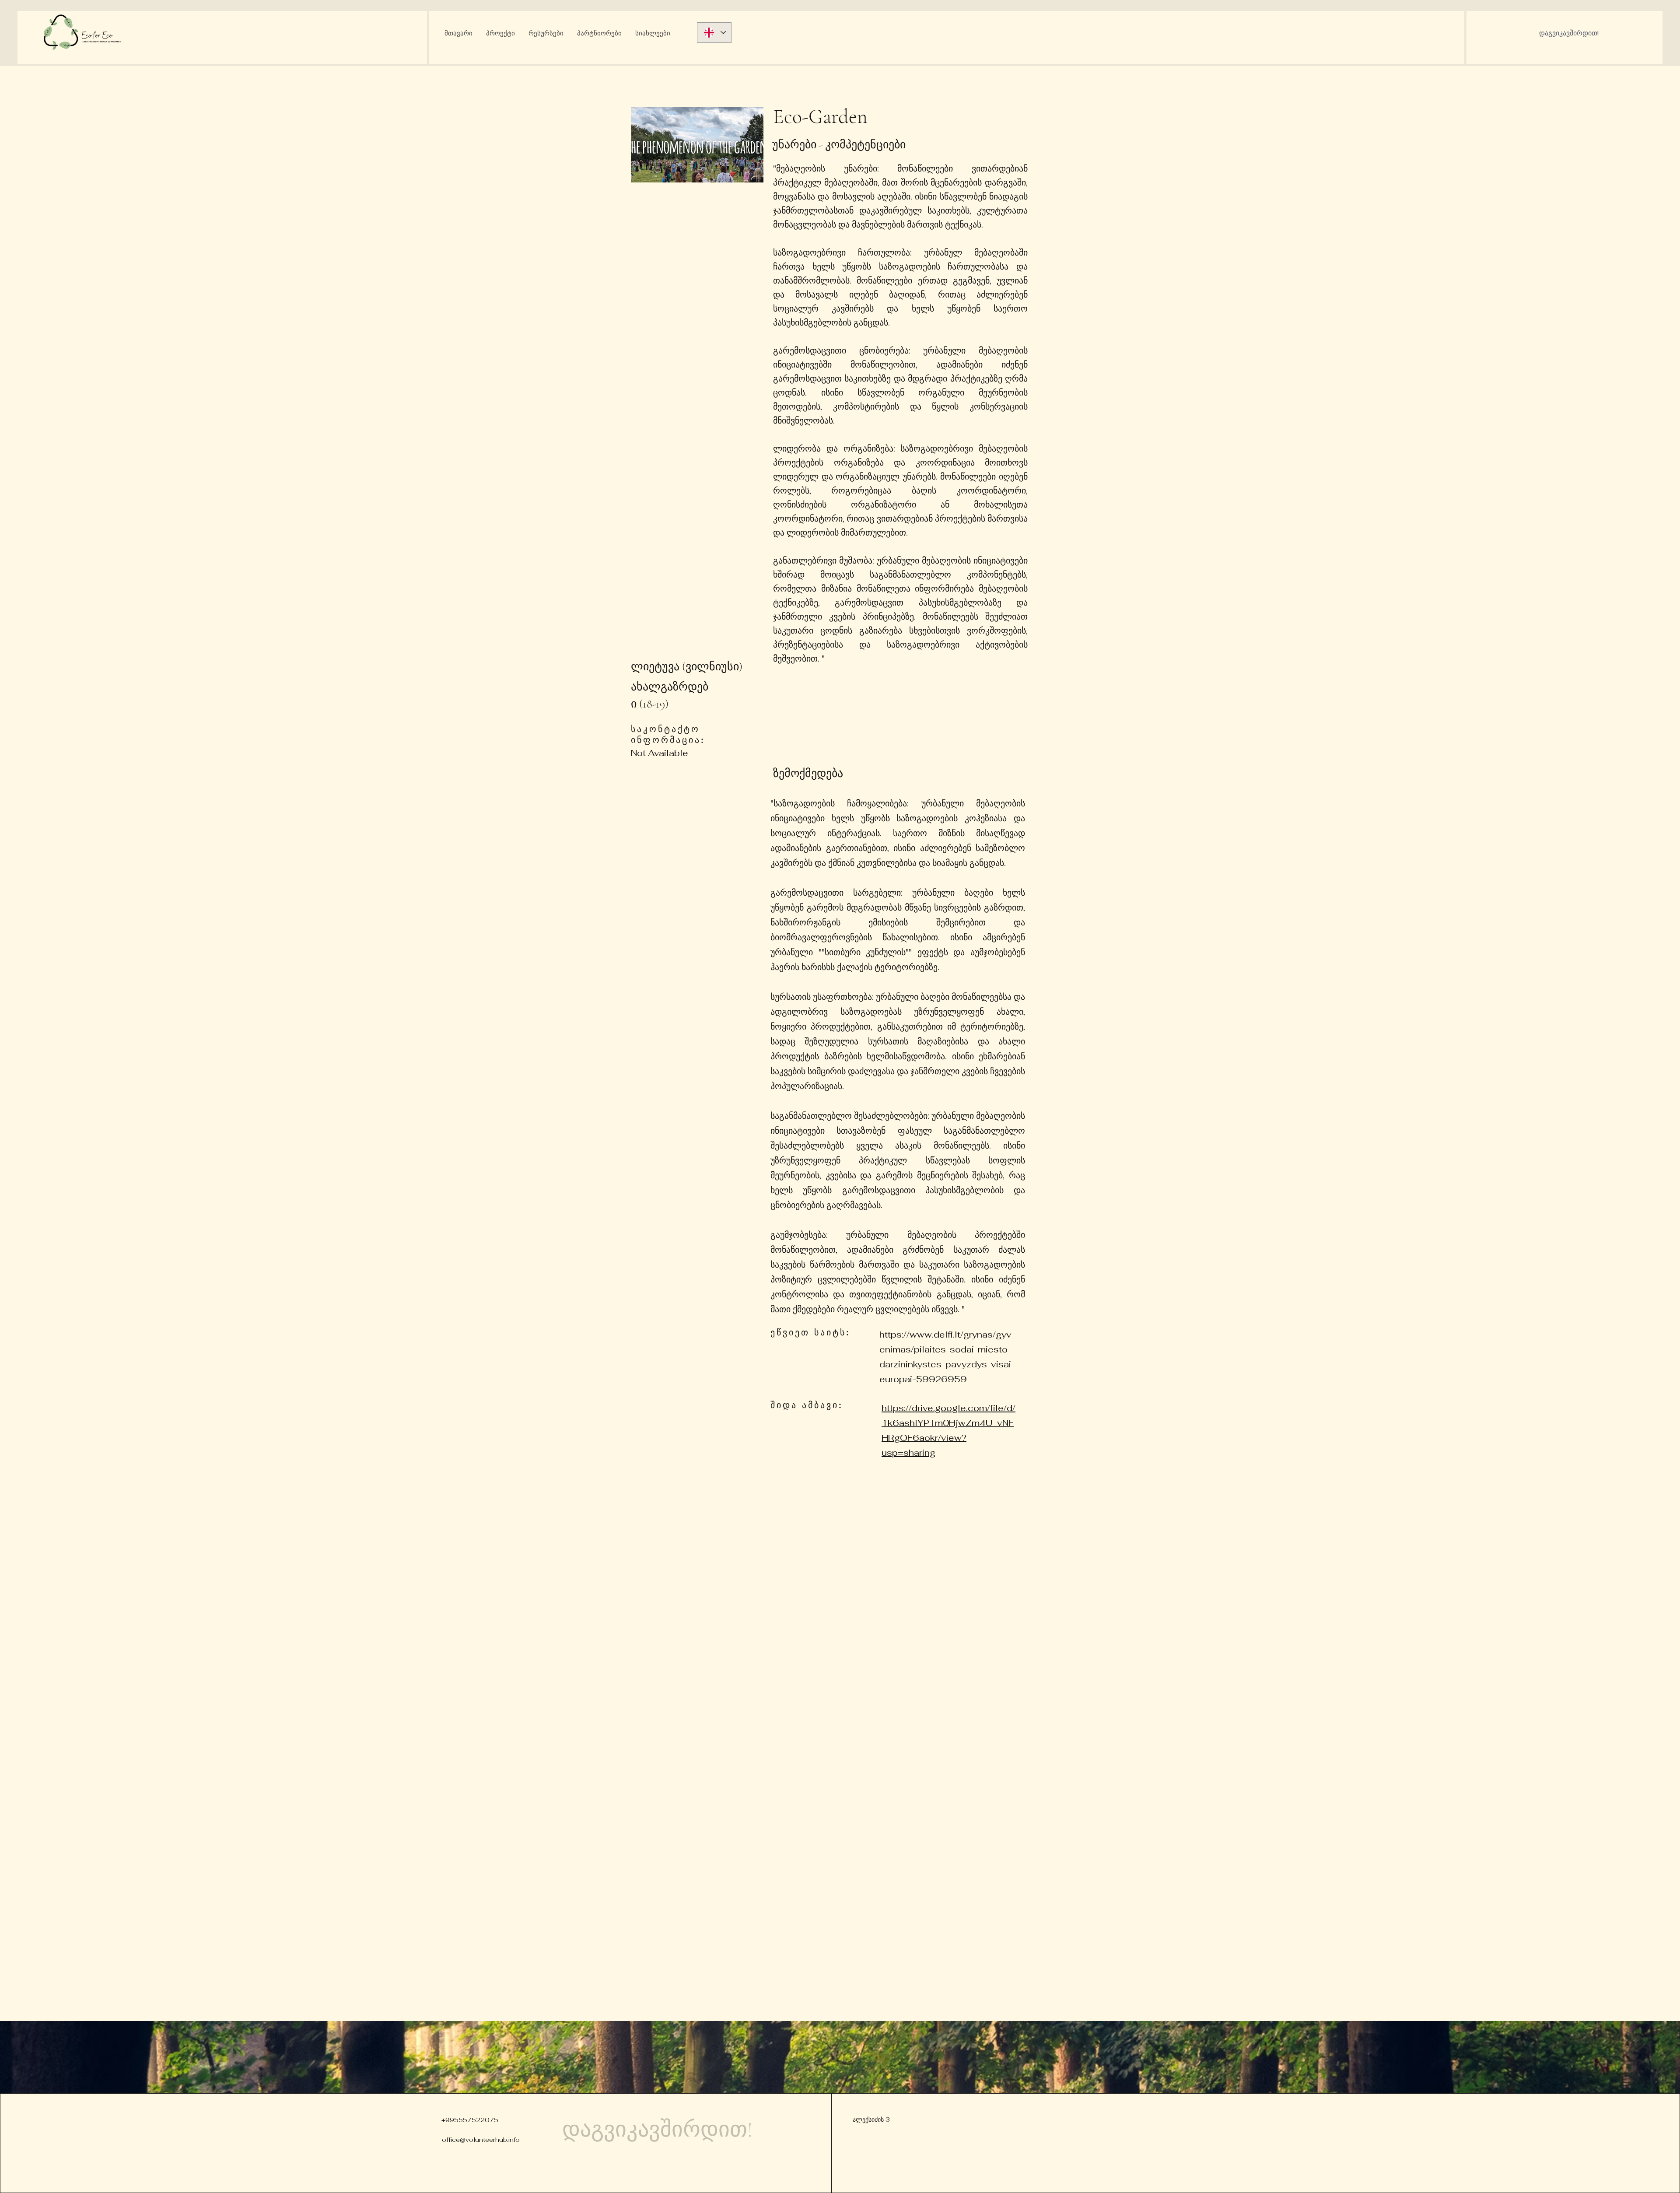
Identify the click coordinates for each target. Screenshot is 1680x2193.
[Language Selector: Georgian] (714, 33)
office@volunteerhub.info (481, 2140)
